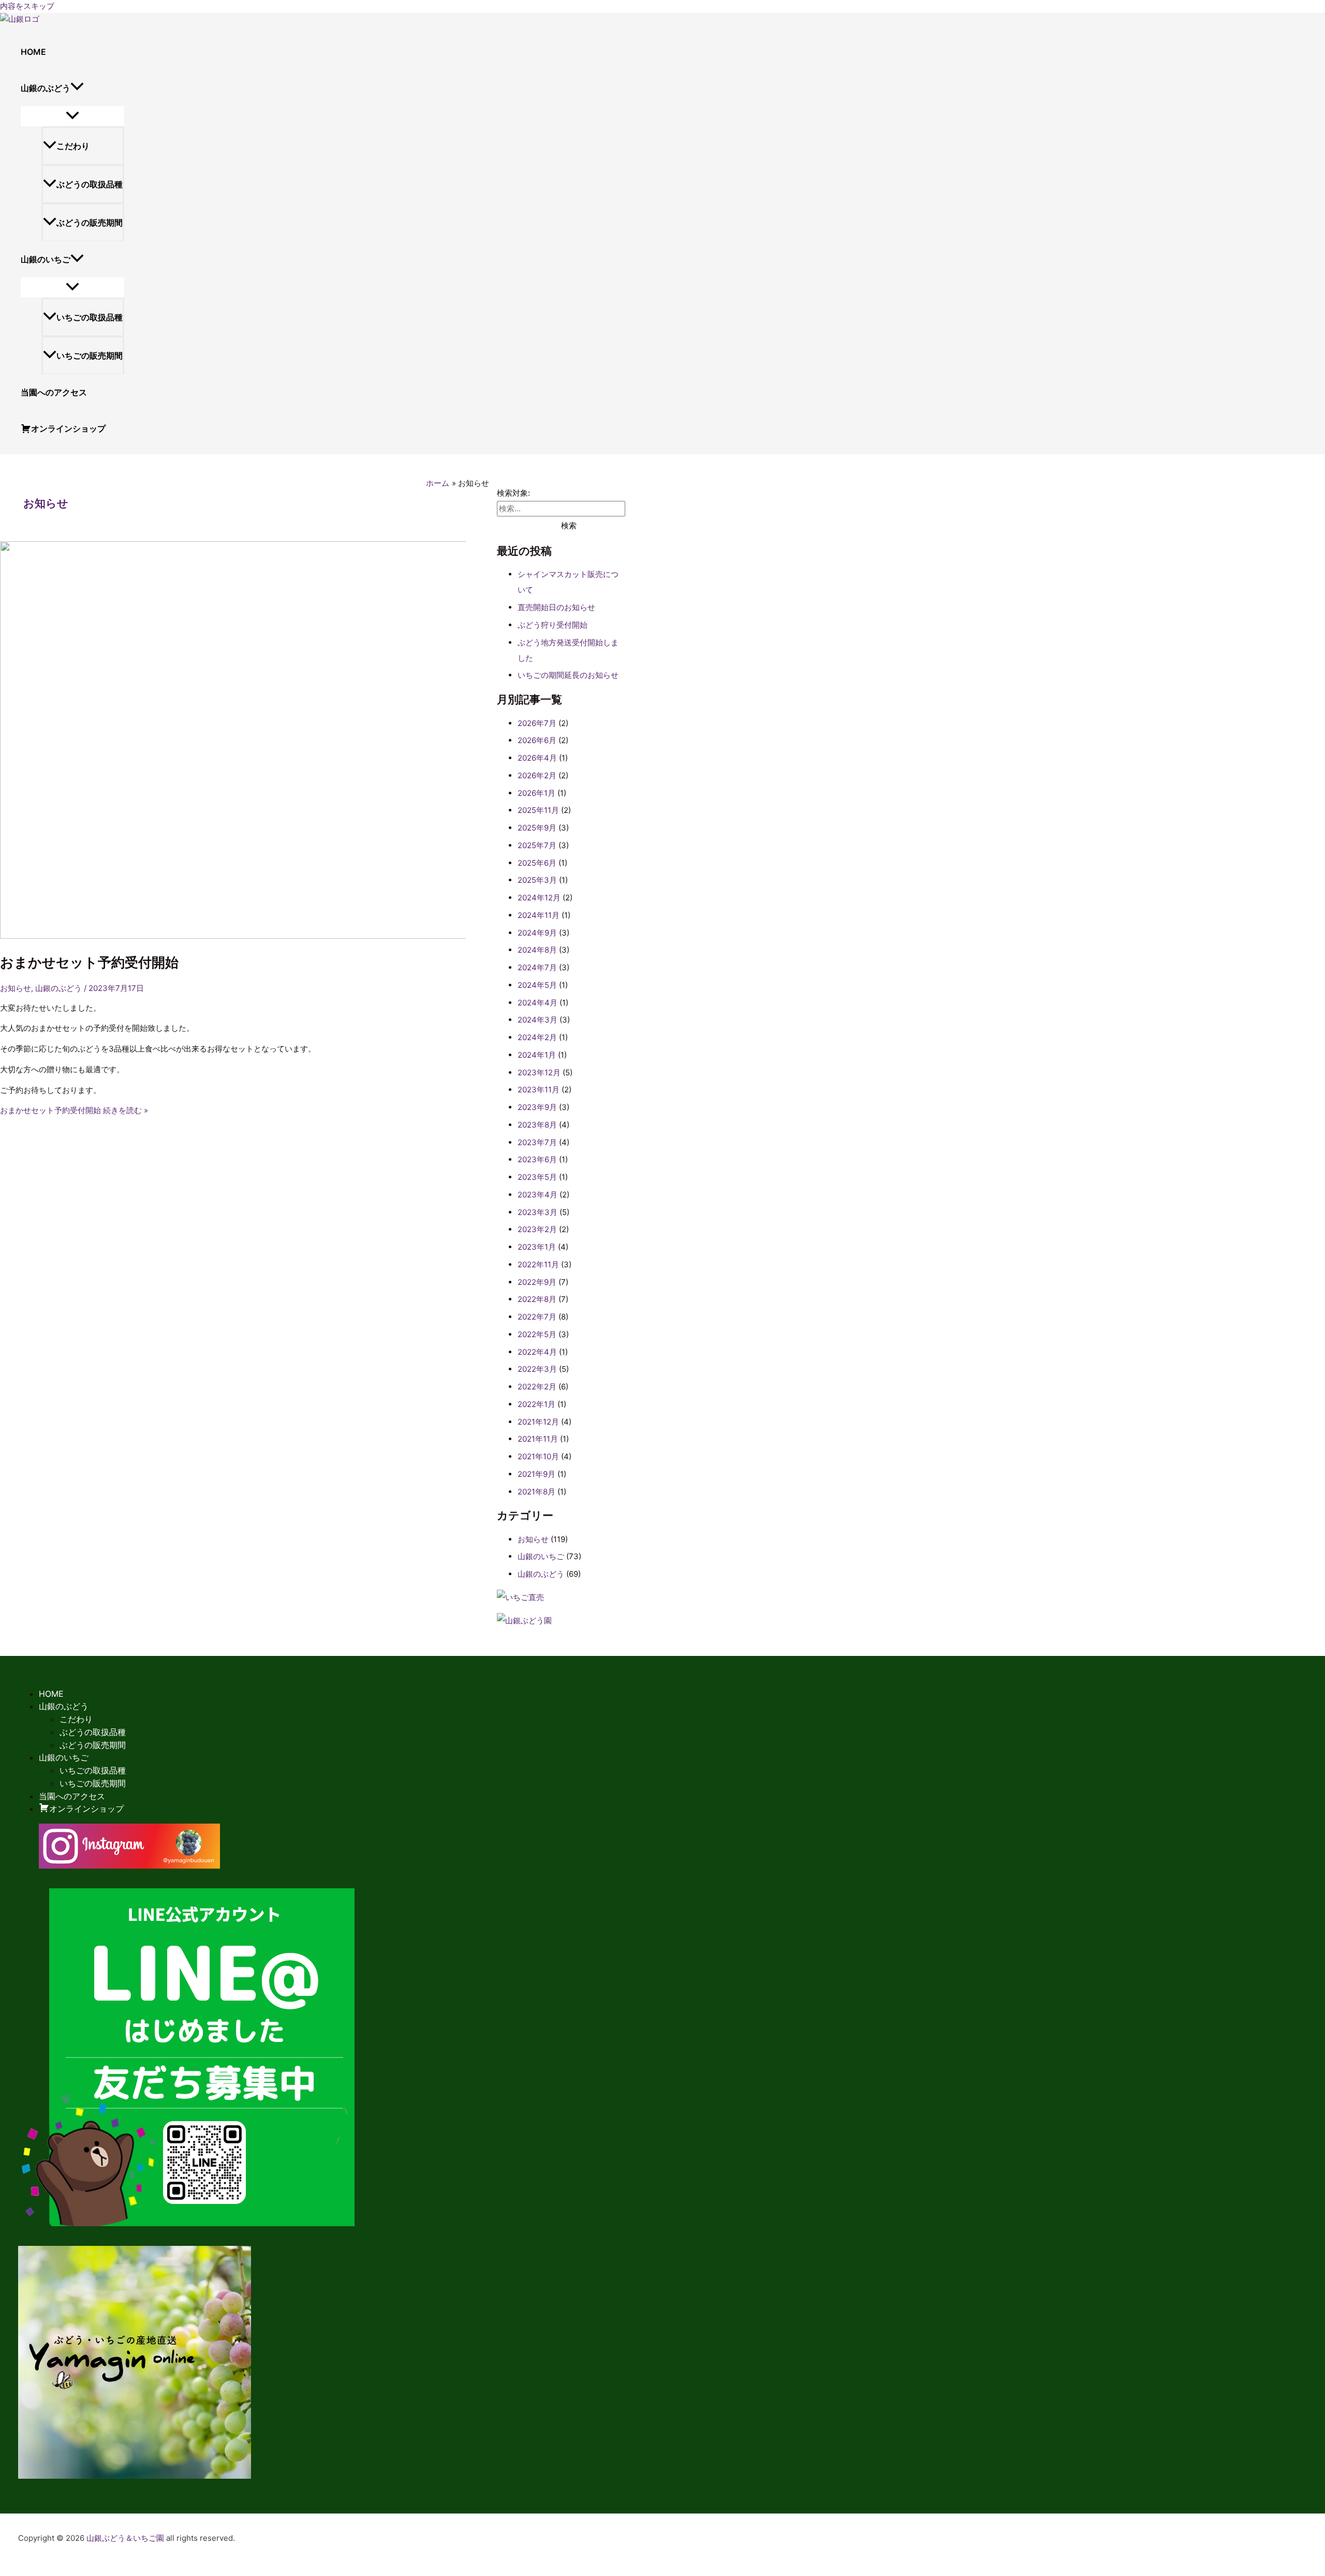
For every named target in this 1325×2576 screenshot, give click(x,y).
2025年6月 (537, 863)
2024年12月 (539, 898)
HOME (33, 52)
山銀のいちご (541, 1556)
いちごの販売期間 (90, 356)
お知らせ (16, 988)
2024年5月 (537, 985)
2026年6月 (537, 740)
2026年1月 (536, 793)
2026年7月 (537, 723)
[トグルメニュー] (72, 116)
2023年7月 (537, 1142)
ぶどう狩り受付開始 (553, 625)
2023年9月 (537, 1107)
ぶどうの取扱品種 (90, 184)
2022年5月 (537, 1334)
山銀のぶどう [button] (46, 88)
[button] (77, 88)
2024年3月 (538, 1020)
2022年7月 (537, 1317)
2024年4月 (538, 1003)
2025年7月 (537, 845)
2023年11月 (539, 1090)
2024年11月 (539, 915)
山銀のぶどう (58, 988)
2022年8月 (537, 1299)
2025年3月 (537, 880)
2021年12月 (538, 1422)
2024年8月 (537, 950)
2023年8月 (537, 1125)
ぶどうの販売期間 (90, 223)
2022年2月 (537, 1387)
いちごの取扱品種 (90, 317)
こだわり (73, 146)
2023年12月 (539, 1072)
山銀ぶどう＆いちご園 (125, 2538)
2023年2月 (537, 1229)
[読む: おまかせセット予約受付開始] (265, 936)
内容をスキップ (27, 6)
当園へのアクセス (54, 392)
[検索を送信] (518, 525)
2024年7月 (537, 967)
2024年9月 (537, 933)
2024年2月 (537, 1037)
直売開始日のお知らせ (556, 607)
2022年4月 (537, 1352)
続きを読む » (74, 1110)
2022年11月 (538, 1264)
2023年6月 (537, 1159)
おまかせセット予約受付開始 (89, 962)
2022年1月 (536, 1404)
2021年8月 (536, 1492)
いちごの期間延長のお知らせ (568, 675)
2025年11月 (538, 810)
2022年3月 (537, 1369)
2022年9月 (537, 1282)
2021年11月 (538, 1439)
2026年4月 (537, 758)
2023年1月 (537, 1247)
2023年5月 (537, 1177)
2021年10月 (538, 1456)
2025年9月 (537, 828)
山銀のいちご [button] (46, 259)
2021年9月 (536, 1474)
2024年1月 (537, 1055)
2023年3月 (538, 1212)
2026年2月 (537, 775)
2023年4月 (538, 1195)
